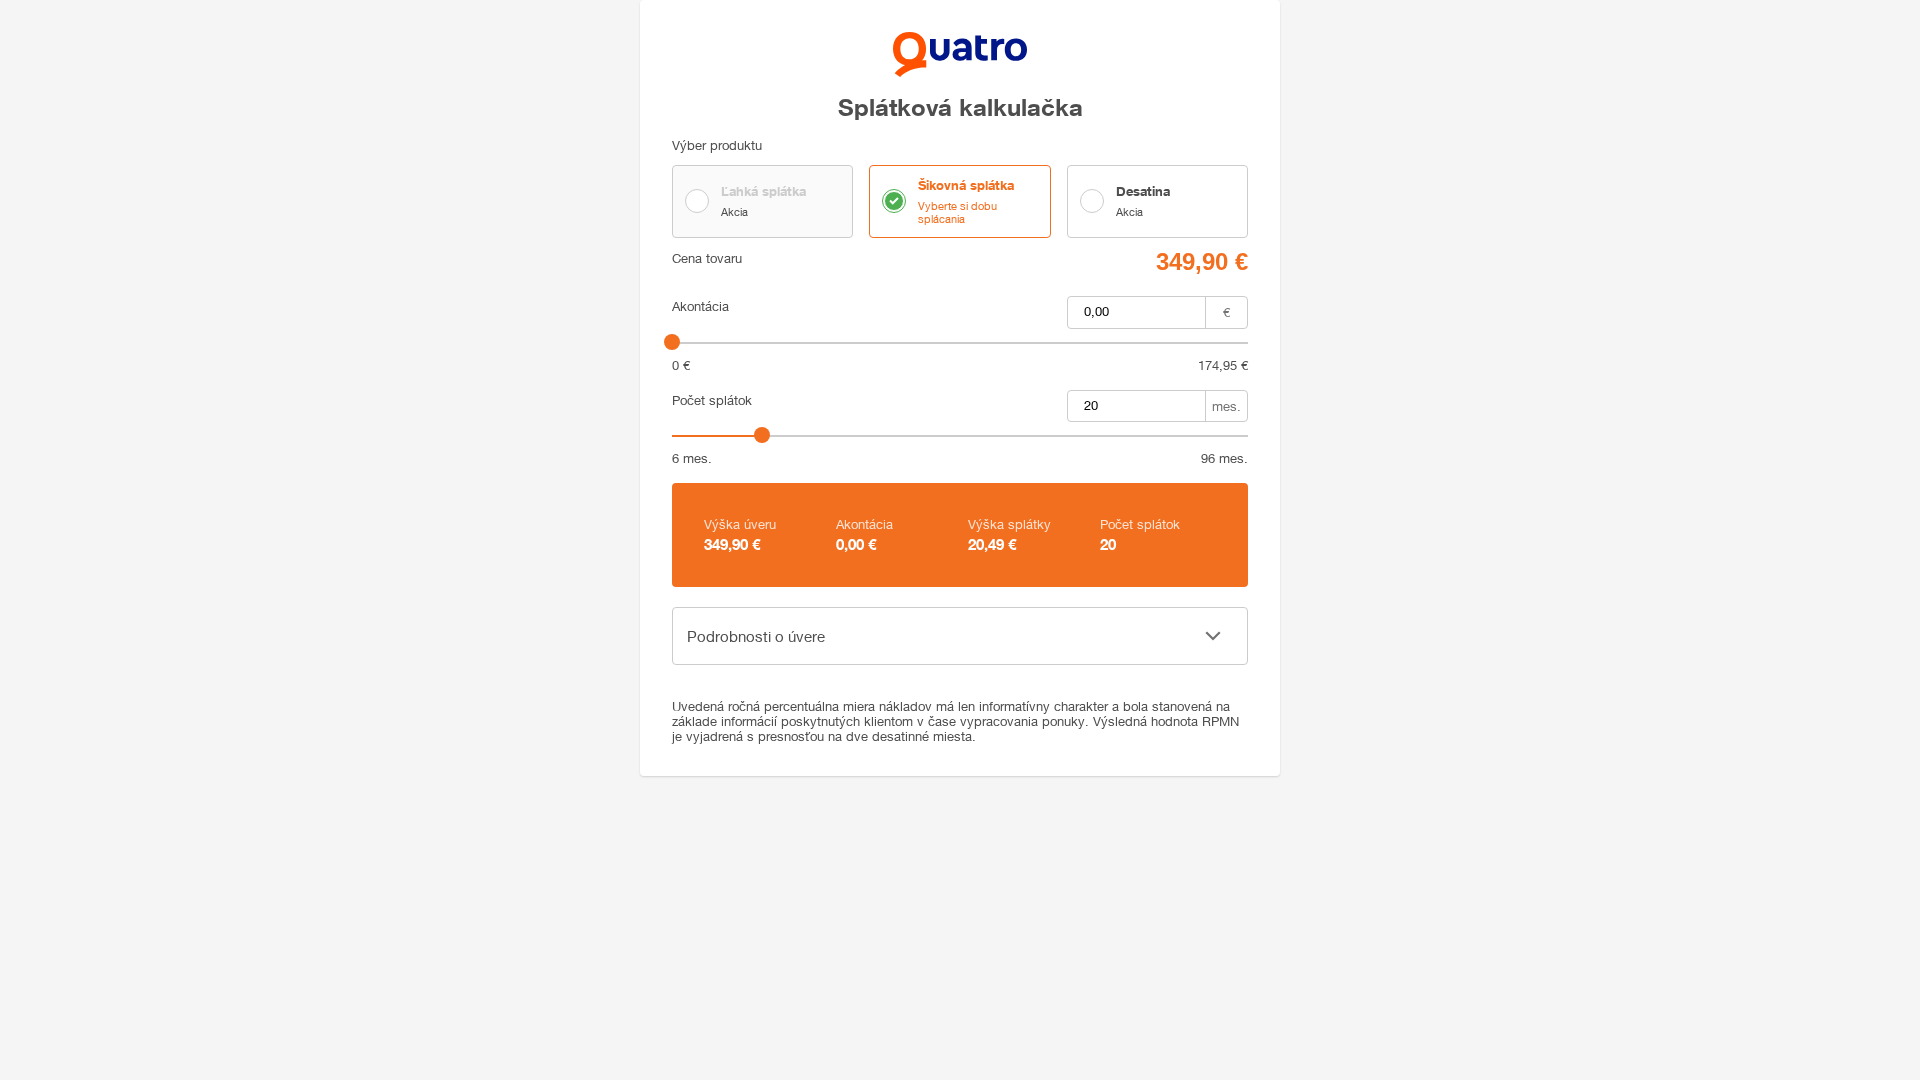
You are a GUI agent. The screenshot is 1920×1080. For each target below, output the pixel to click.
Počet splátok (712, 400)
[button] (960, 636)
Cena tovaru (707, 258)
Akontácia (700, 306)
